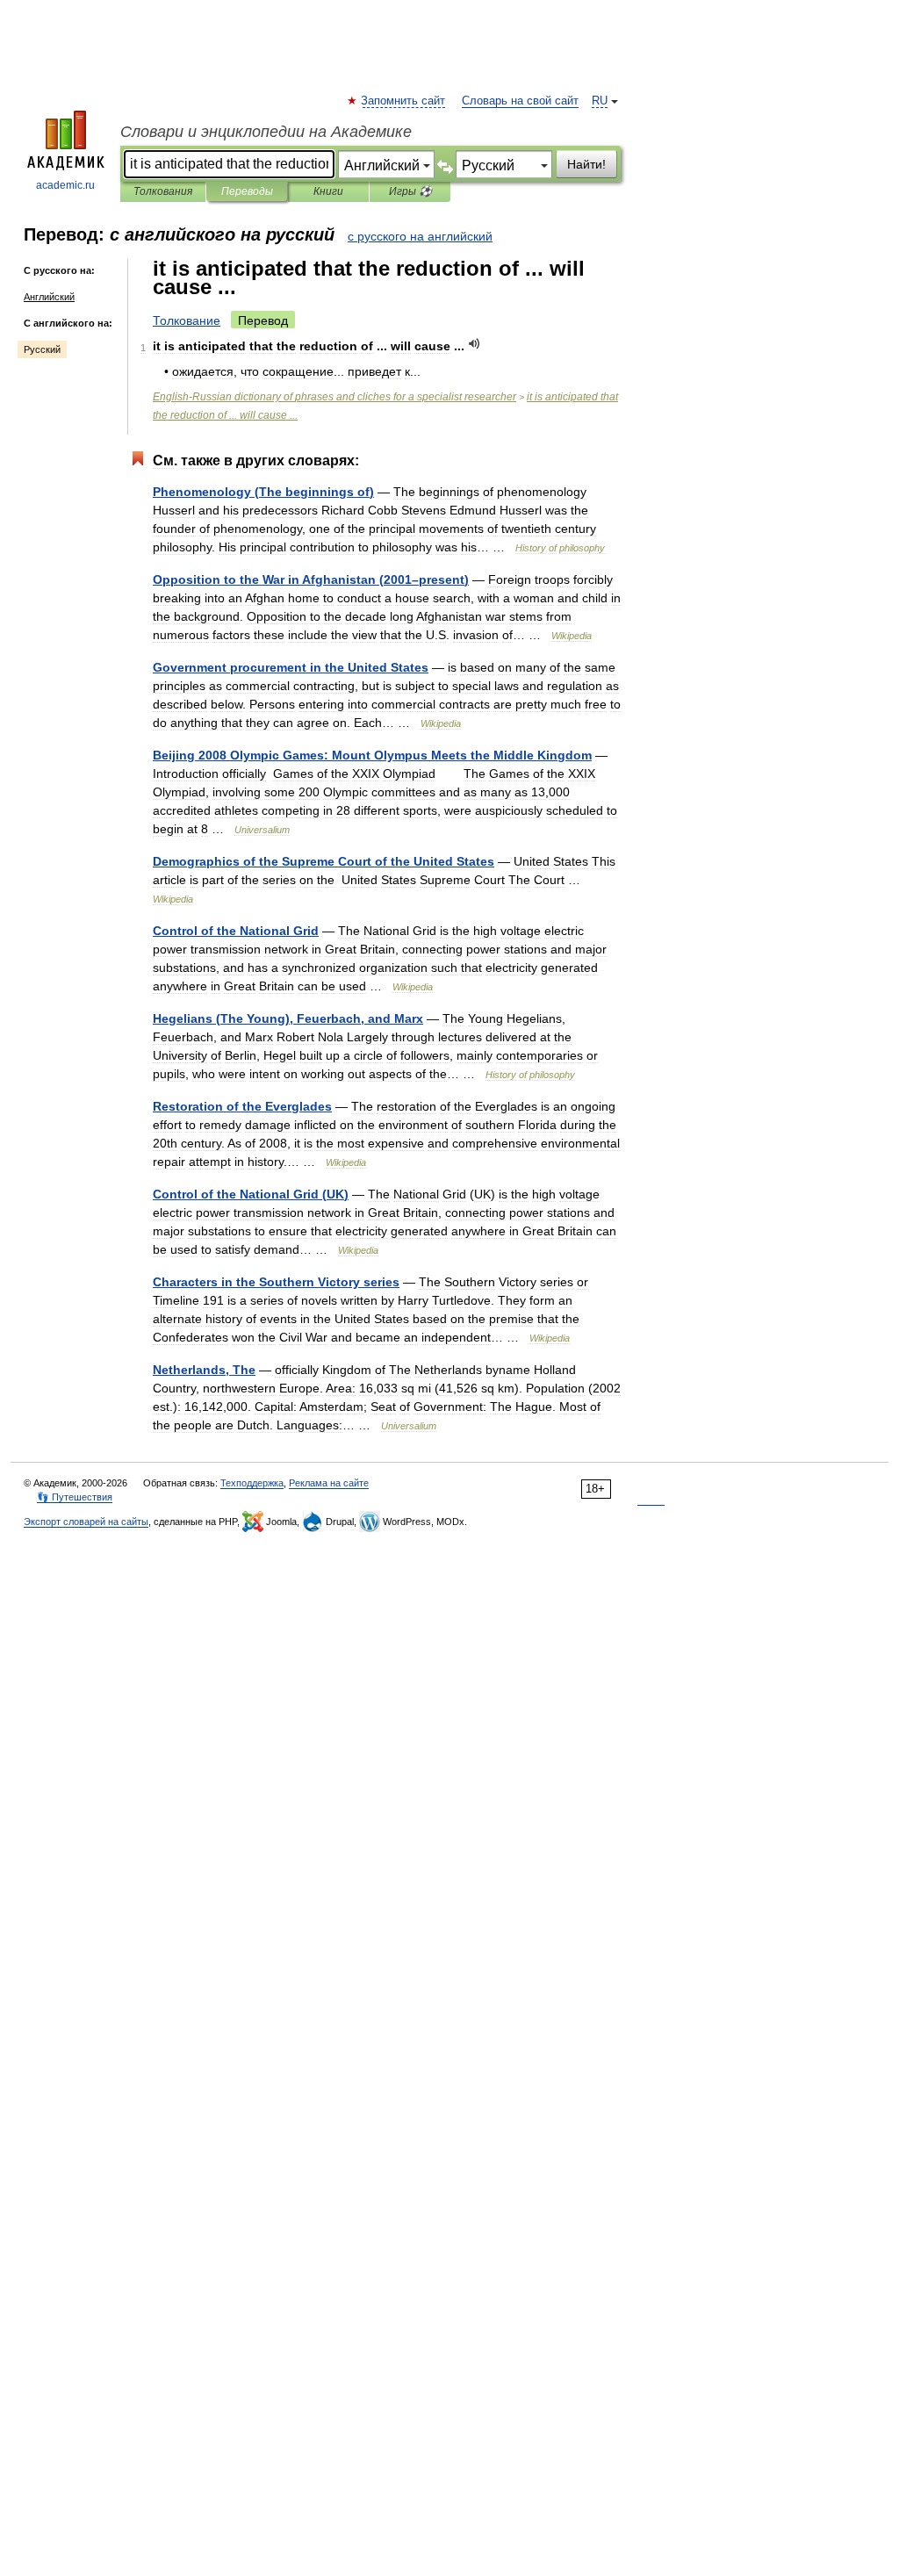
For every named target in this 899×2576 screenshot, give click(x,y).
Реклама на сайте (329, 1483)
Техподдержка (252, 1483)
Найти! (586, 164)
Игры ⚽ (410, 191)
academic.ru (65, 185)
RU (600, 101)
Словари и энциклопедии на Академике (266, 132)
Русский (42, 349)
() (263, 492)
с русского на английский (420, 236)
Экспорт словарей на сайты (86, 1522)
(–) (311, 579)
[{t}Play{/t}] (475, 344)
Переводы (247, 191)
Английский (49, 297)
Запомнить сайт (404, 101)
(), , (288, 1018)
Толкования (163, 191)
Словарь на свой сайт (520, 101)
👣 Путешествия (75, 1497)
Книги (328, 191)
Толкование (187, 320)
